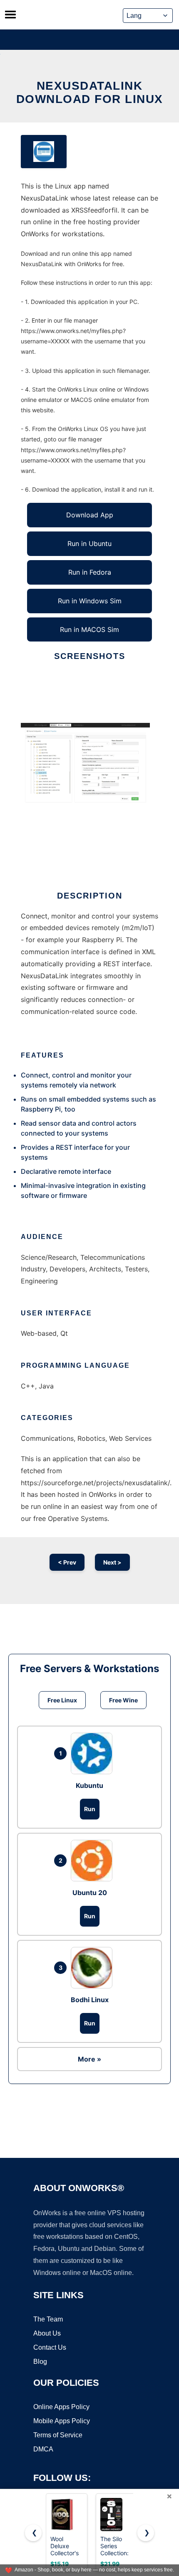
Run (90, 1809)
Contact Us (50, 2347)
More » (89, 2059)
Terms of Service (58, 2435)
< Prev (67, 1562)
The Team (48, 2319)
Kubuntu (89, 1785)
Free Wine (123, 1700)
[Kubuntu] (94, 1753)
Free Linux (62, 1700)
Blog (40, 2362)
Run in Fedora (90, 572)
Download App (90, 515)
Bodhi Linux (90, 2000)
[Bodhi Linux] (94, 1968)
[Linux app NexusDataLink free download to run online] (44, 152)
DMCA (43, 2449)
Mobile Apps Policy (62, 2421)
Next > (112, 1562)
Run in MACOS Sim (89, 629)
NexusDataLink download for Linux (90, 92)
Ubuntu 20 (90, 1893)
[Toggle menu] (10, 15)
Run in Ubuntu (89, 544)
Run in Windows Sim (90, 601)
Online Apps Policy (61, 2407)
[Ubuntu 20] (94, 1861)
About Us (47, 2333)
